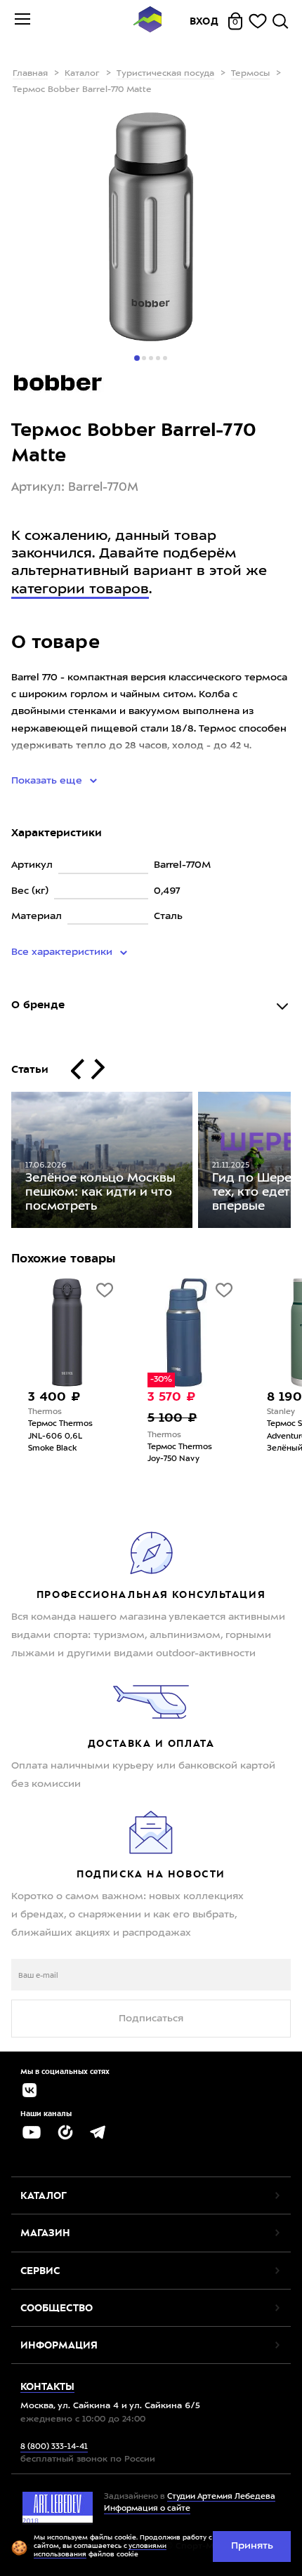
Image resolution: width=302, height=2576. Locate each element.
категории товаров (80, 590)
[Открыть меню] (22, 21)
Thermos (45, 1412)
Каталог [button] (44, 2195)
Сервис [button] (40, 2271)
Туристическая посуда (165, 74)
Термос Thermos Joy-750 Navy (180, 1453)
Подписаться (151, 2019)
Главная (30, 74)
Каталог (82, 74)
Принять (252, 2546)
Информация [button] (59, 2345)
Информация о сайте (147, 2509)
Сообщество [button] (57, 2308)
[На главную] (147, 21)
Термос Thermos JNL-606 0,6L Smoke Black (60, 1436)
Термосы (250, 74)
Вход (204, 21)
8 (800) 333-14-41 (54, 2447)
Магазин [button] (45, 2233)
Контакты (47, 2386)
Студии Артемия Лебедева (221, 2497)
